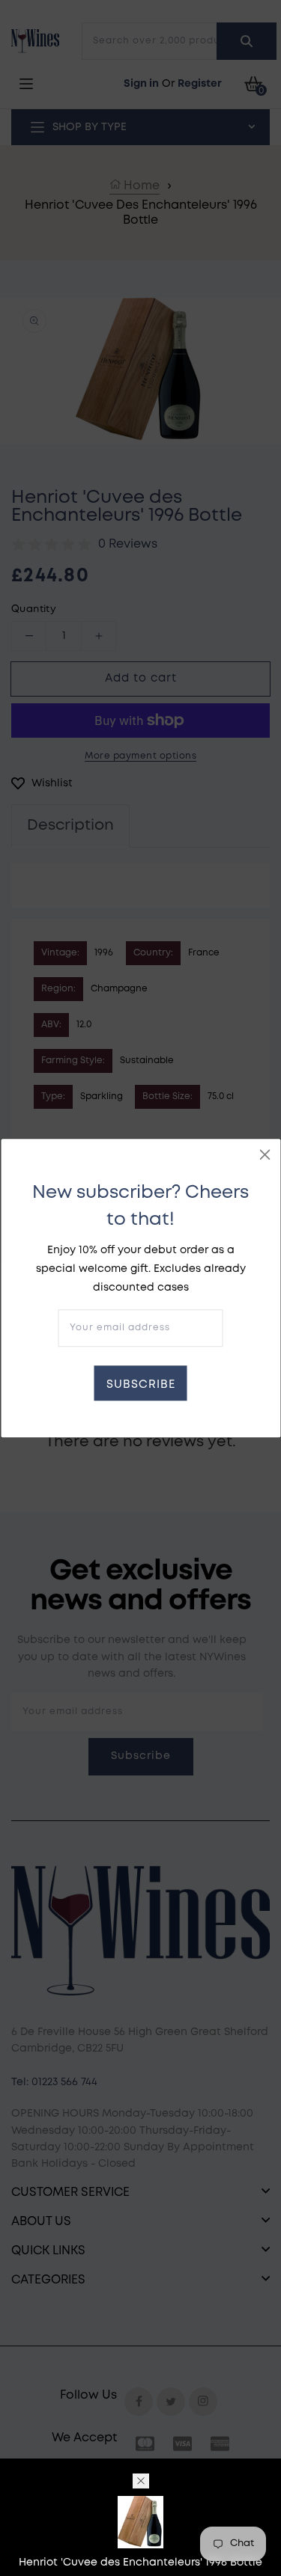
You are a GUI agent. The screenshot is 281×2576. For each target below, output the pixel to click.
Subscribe (141, 1385)
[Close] (265, 1154)
